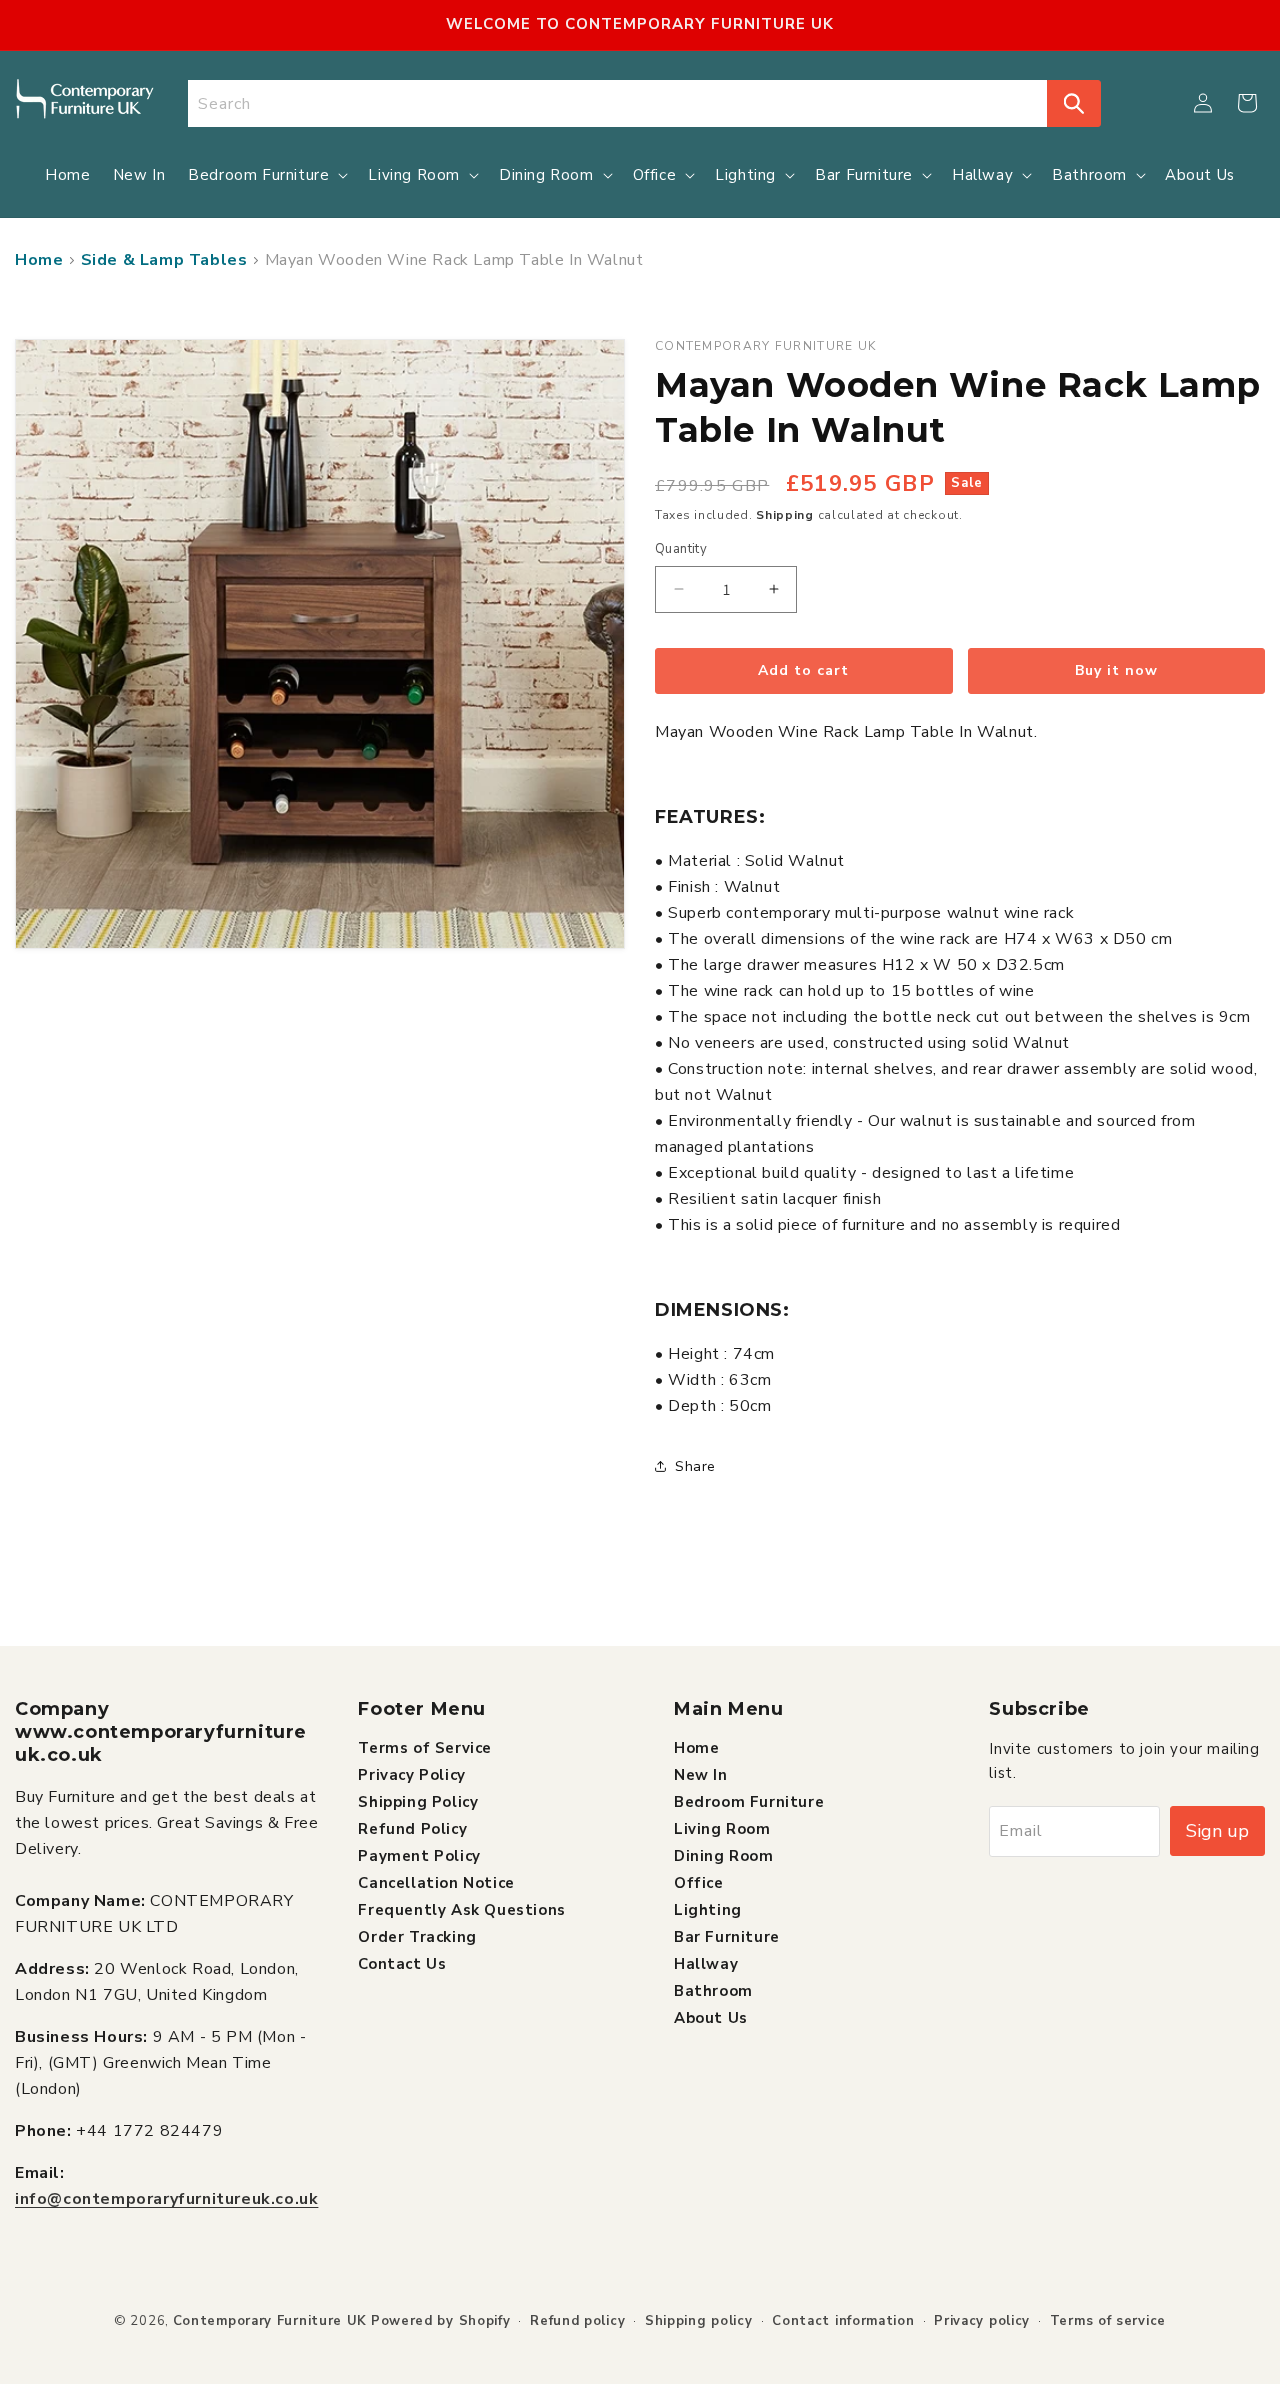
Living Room (722, 1829)
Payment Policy (419, 1856)
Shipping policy (699, 2321)
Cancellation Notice (436, 1883)
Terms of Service (425, 1748)
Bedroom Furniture (749, 1802)
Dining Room (724, 1856)
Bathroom (713, 1991)
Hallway (706, 1964)
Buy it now (1116, 670)
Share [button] (695, 1466)
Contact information (843, 2321)
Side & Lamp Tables (164, 260)
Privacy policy (982, 2321)
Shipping (785, 515)
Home (39, 260)
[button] (1247, 103)
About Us (711, 2018)
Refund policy (577, 2321)
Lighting (708, 1910)
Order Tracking (417, 1937)
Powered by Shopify (441, 2321)
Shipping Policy (418, 1802)
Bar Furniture (727, 1937)
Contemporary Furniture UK (270, 2321)
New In (701, 1775)
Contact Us (402, 1964)
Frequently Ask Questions (461, 1910)
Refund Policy (412, 1829)
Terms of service (1108, 2321)
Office (699, 1883)
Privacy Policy (411, 1775)
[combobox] (618, 103)
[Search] (1074, 103)
